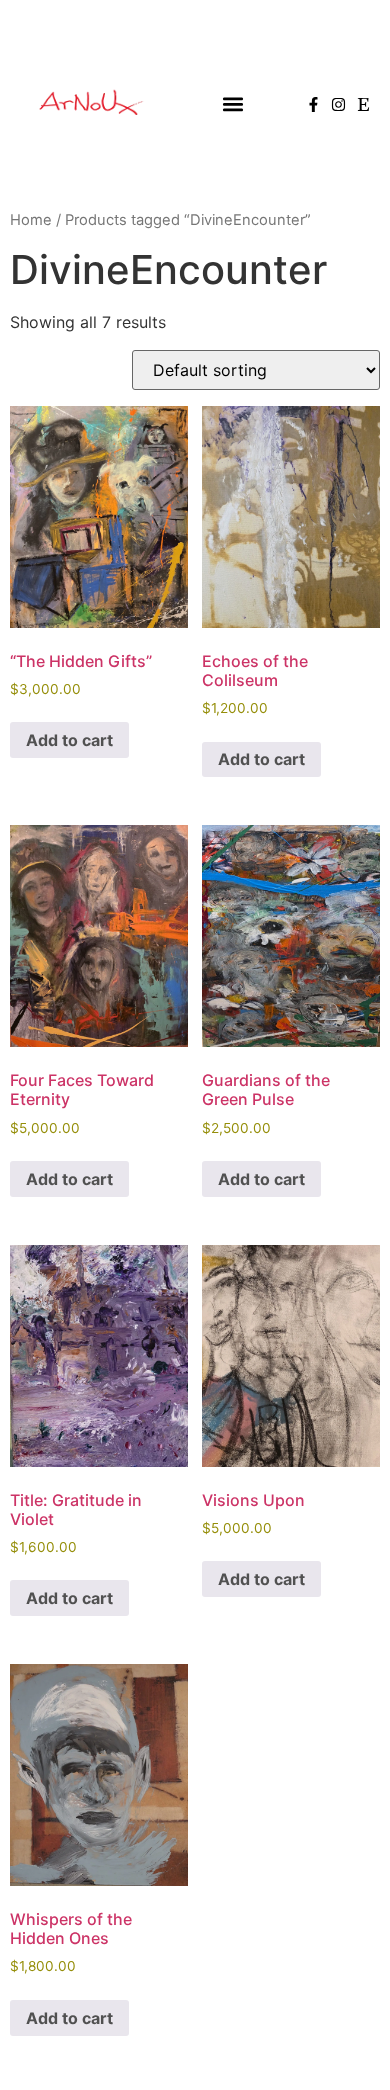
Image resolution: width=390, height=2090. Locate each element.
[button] (232, 104)
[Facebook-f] (313, 104)
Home (31, 220)
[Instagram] (338, 104)
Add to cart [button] (69, 740)
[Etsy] (363, 104)
